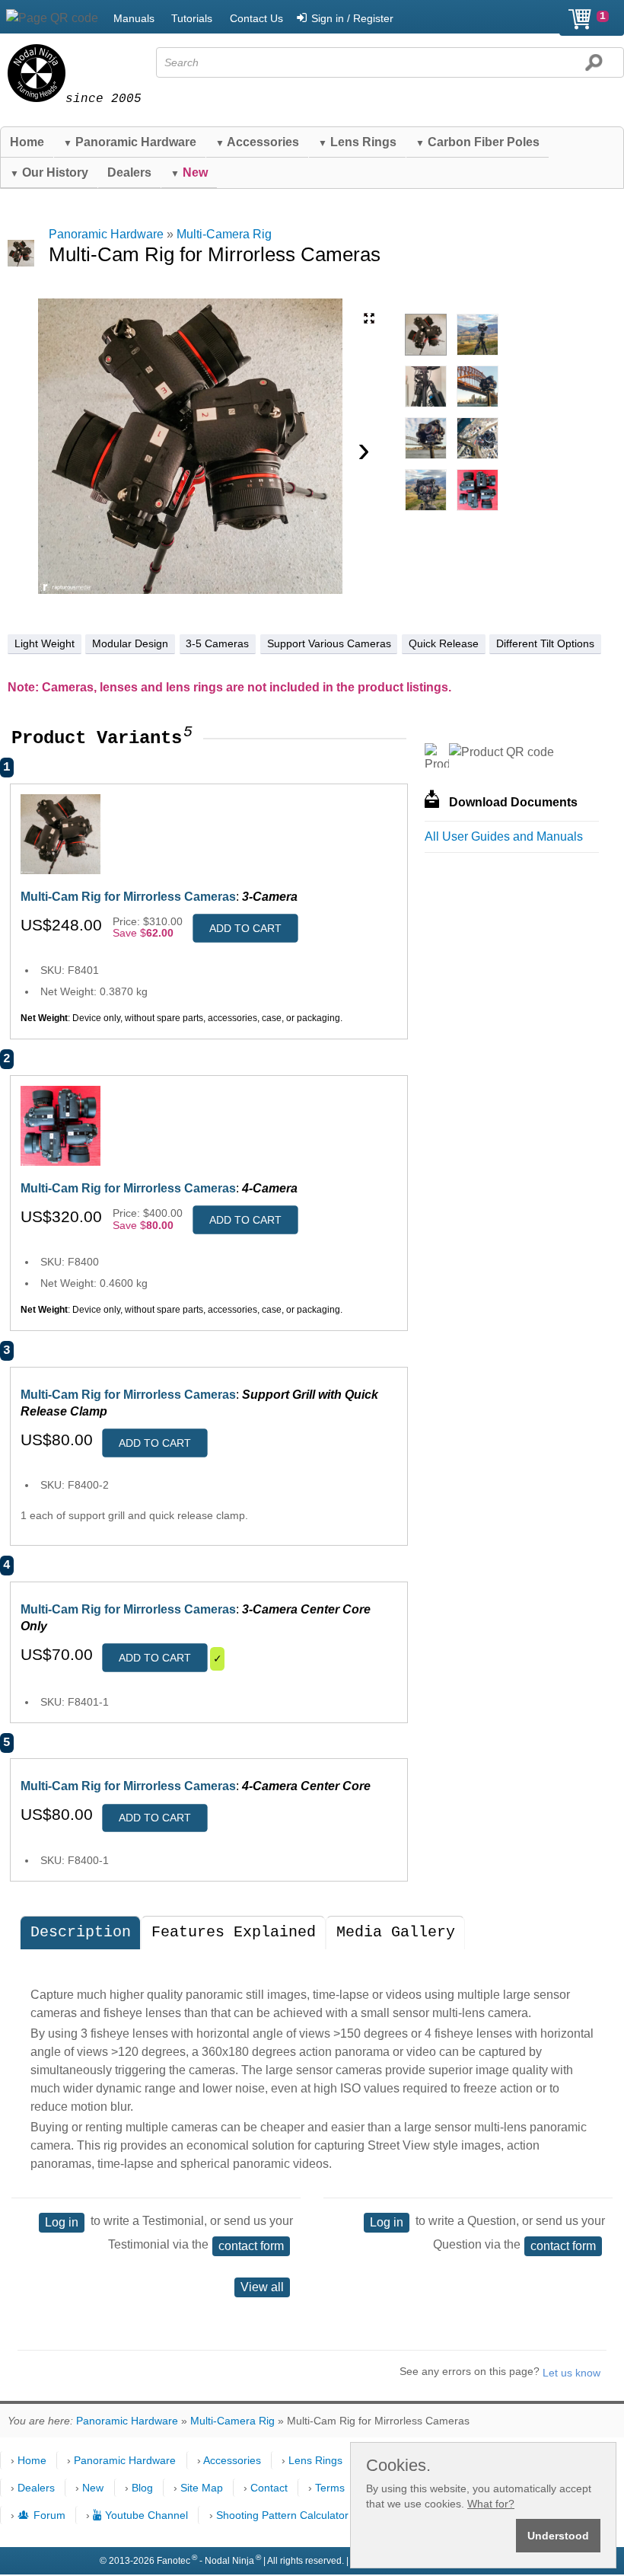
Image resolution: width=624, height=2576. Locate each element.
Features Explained (234, 1932)
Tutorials (192, 18)
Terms (330, 2488)
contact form (251, 2246)
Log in (62, 2222)
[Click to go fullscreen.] (369, 318)
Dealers (129, 172)
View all (262, 2287)
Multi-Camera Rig (224, 234)
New (93, 2488)
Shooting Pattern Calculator (282, 2515)
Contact (269, 2488)
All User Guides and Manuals (504, 836)
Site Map (202, 2488)
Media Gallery (396, 1932)
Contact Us (256, 18)
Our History (49, 172)
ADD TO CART (245, 928)
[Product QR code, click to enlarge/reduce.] (501, 752)
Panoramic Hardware (130, 142)
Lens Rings (357, 142)
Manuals (134, 18)
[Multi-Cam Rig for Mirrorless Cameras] (426, 335)
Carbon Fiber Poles (478, 142)
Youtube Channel (146, 2515)
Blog (142, 2488)
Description (81, 1932)
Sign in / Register (352, 18)
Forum (49, 2515)
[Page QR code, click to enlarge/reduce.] (52, 18)
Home (27, 142)
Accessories (257, 142)
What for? (491, 2504)
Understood (558, 2536)
